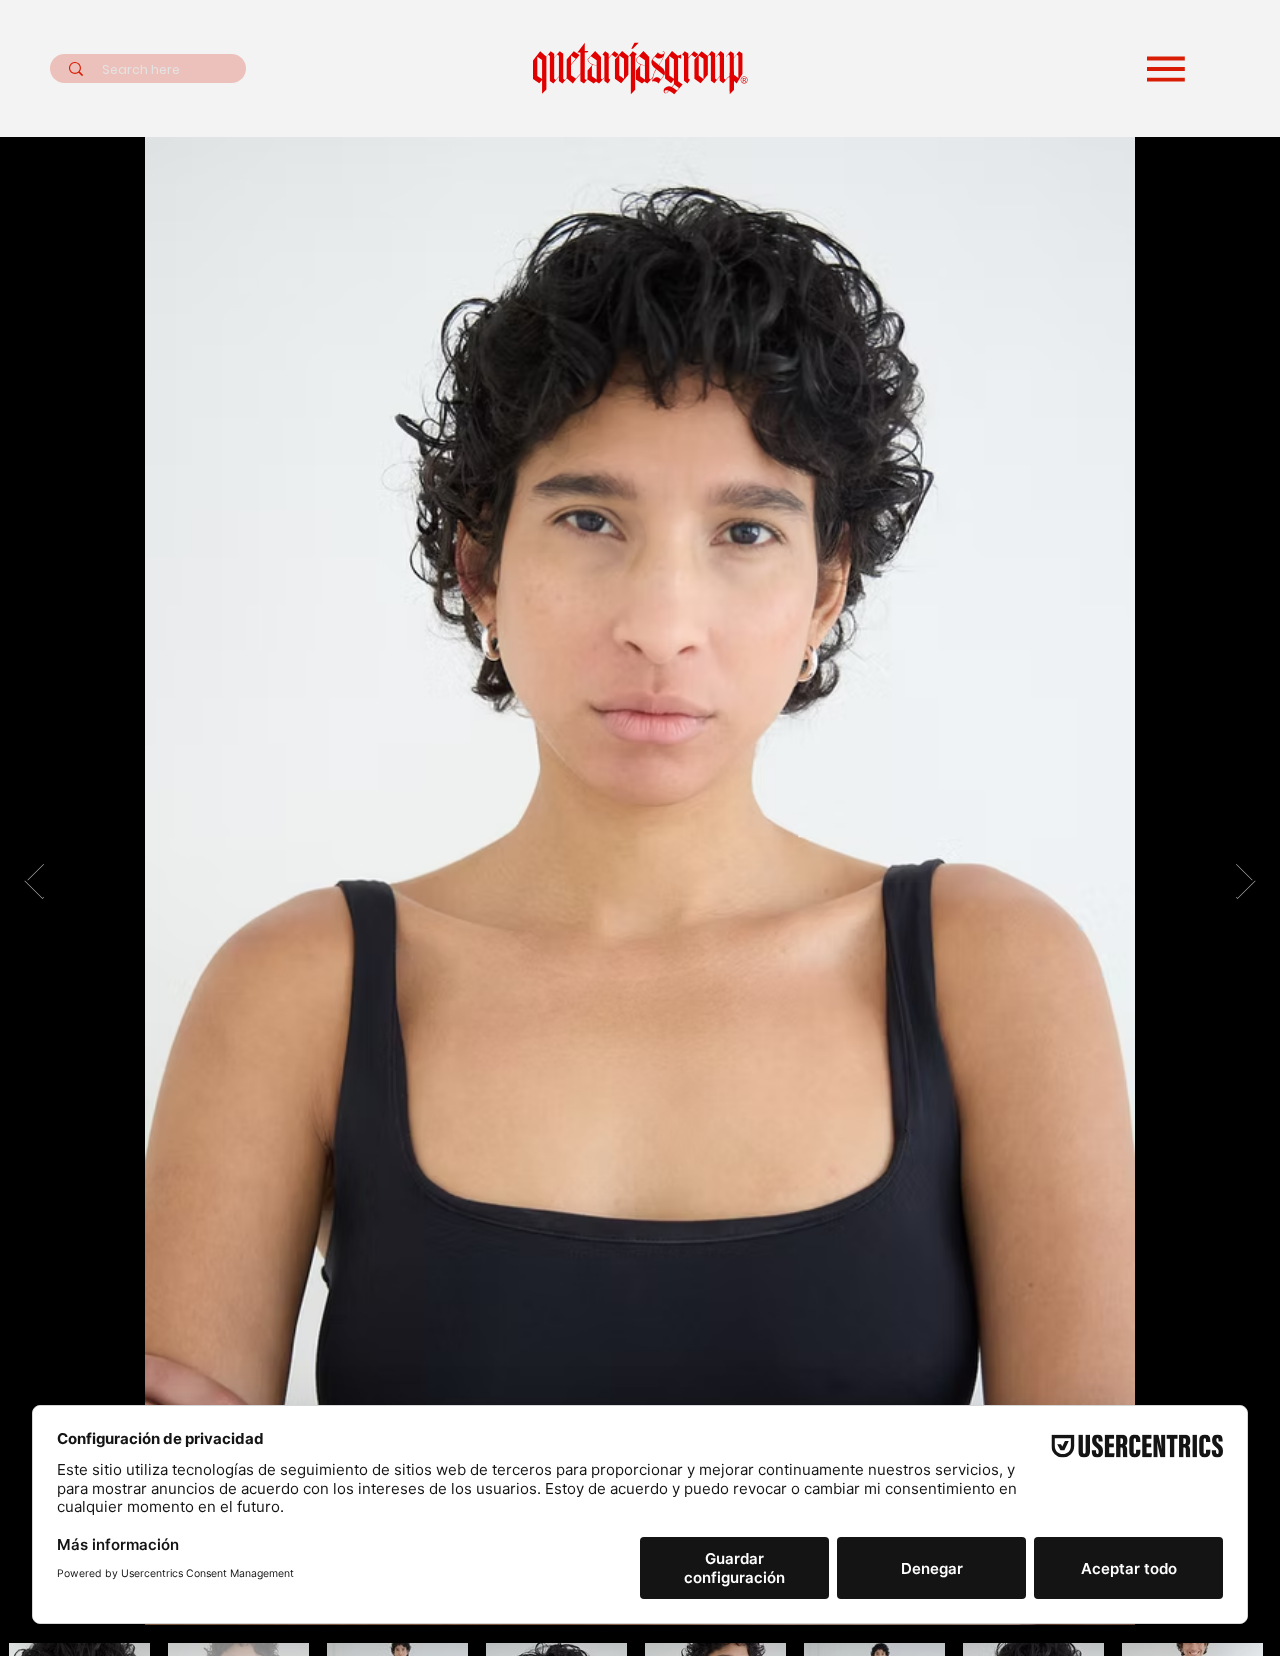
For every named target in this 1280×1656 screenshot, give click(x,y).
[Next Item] (1245, 881)
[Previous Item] (34, 881)
